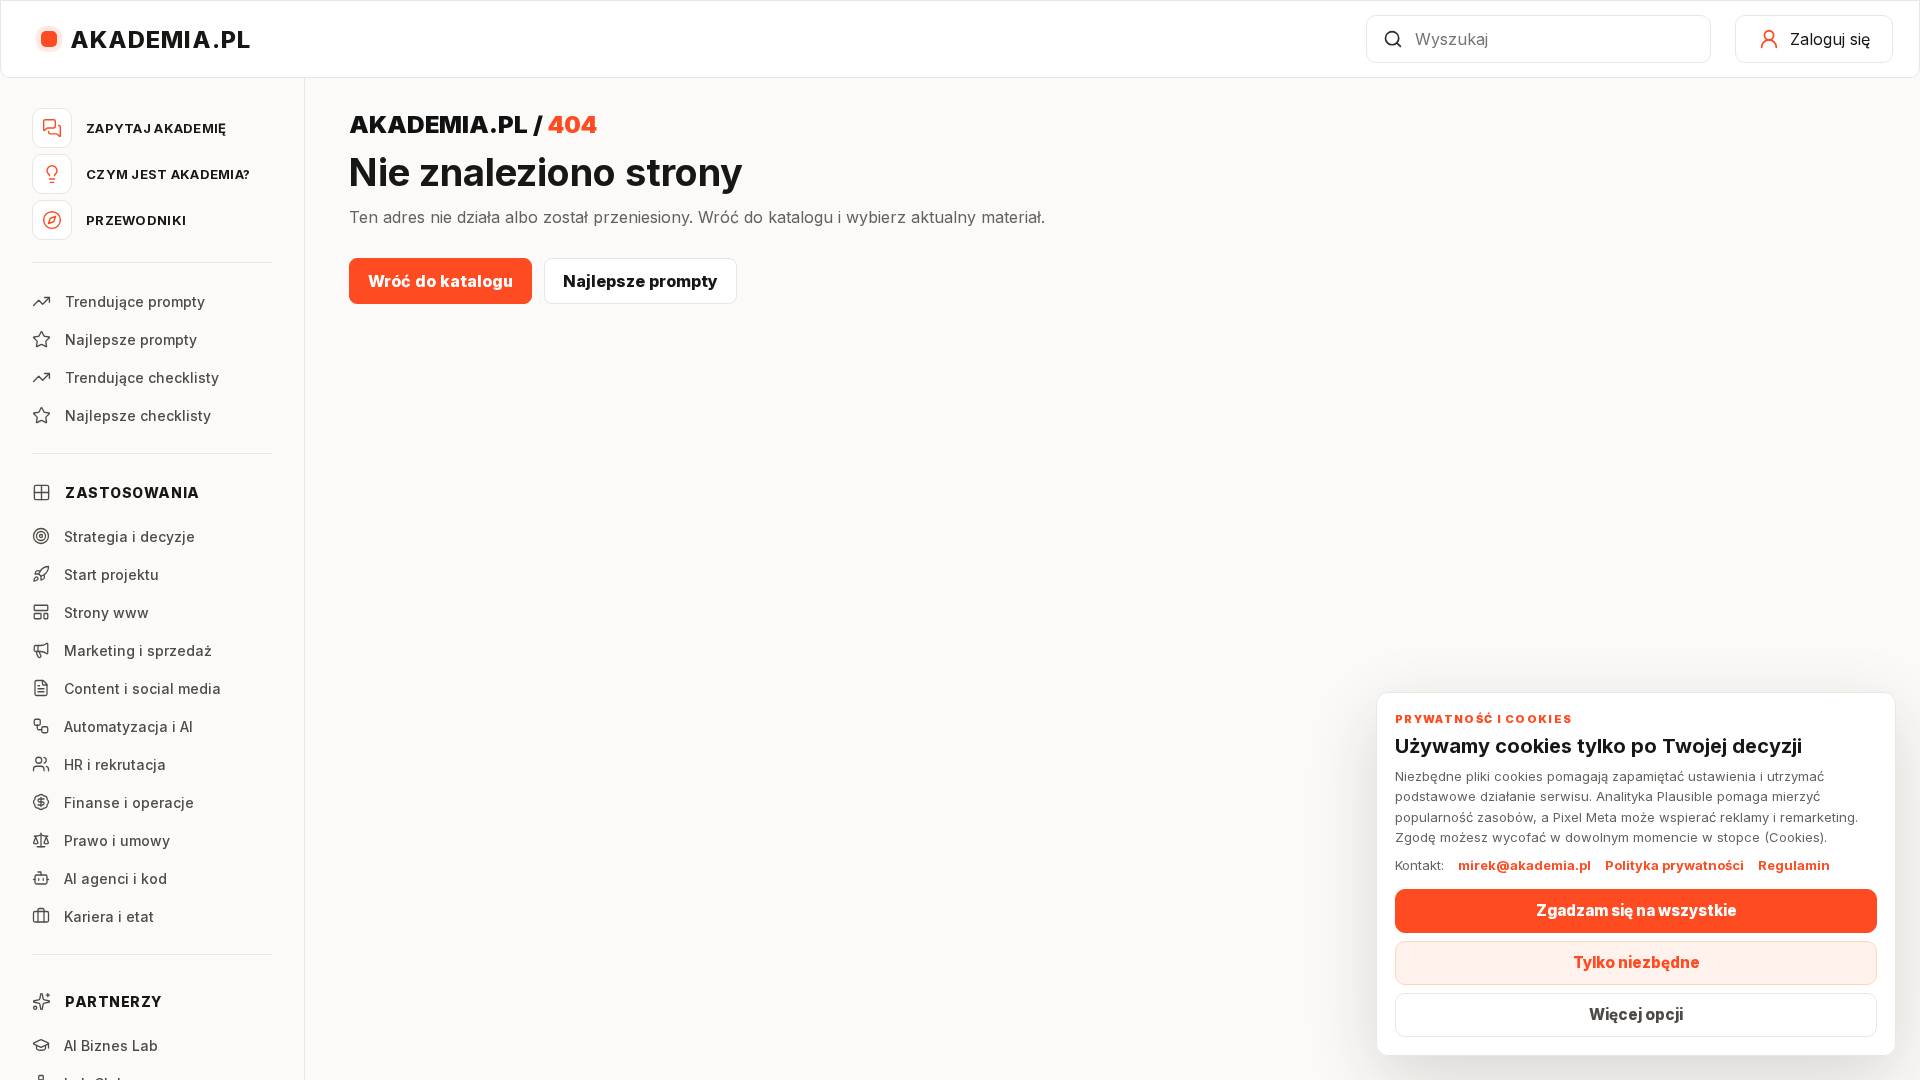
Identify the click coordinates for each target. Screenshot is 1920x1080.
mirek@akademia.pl (1524, 865)
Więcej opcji (1636, 1014)
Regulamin (1794, 865)
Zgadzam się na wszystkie (1636, 910)
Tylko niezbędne (1636, 962)
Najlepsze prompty (640, 281)
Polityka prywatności (1674, 865)
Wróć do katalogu (440, 281)
